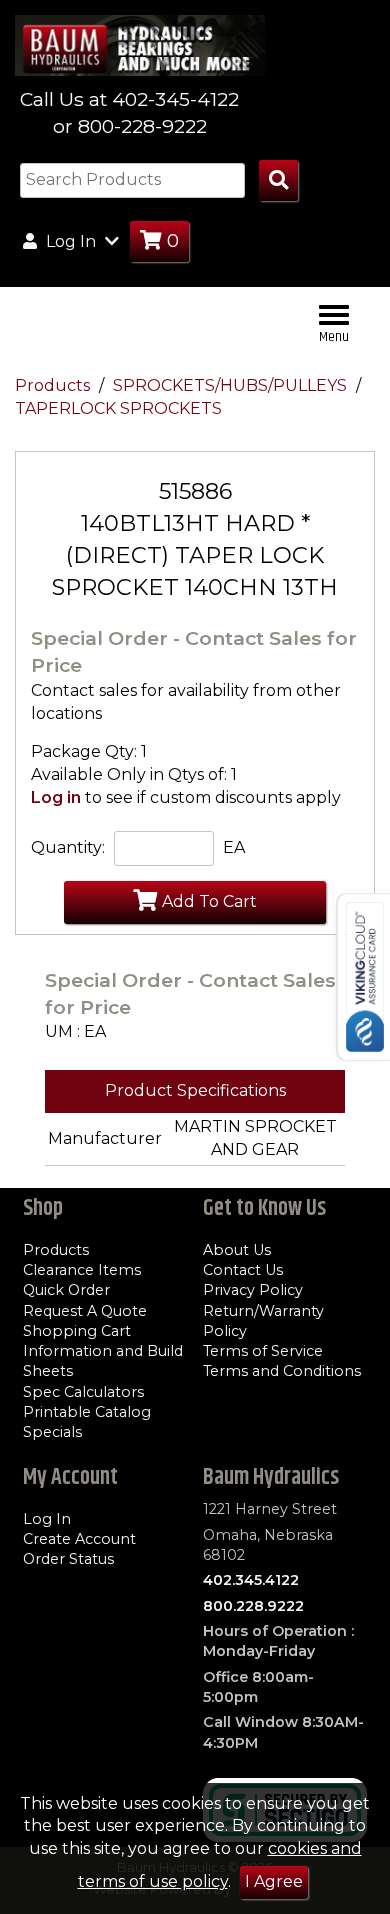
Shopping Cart (77, 1331)
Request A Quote (85, 1311)
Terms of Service (263, 1351)
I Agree (274, 1881)
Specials (52, 1432)
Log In (47, 1519)
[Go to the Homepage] (140, 44)
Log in (56, 797)
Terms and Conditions (282, 1371)
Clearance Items (82, 1270)
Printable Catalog (87, 1412)
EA (234, 847)
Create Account (79, 1539)
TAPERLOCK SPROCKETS (118, 408)
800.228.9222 (253, 1606)
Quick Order (66, 1290)
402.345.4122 (251, 1580)
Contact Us (243, 1270)
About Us (237, 1250)
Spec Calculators (83, 1392)
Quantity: (68, 847)
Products (54, 385)
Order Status (68, 1559)
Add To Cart (209, 901)
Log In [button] (71, 241)
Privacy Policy (253, 1290)
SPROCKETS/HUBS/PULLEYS (232, 385)
